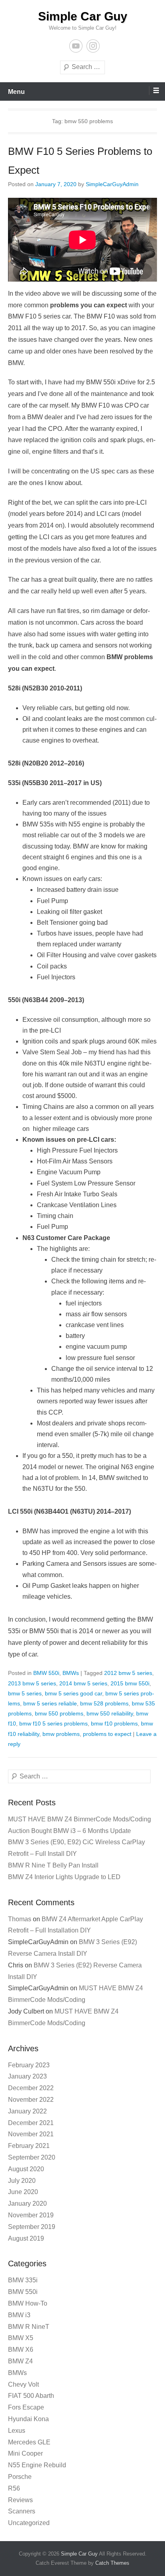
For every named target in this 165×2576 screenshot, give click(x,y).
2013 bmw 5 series (32, 1683)
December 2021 (31, 2123)
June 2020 (23, 2192)
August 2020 (26, 2169)
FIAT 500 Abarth (31, 2396)
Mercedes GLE (29, 2442)
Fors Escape (26, 2407)
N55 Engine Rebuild (37, 2465)
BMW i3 (19, 2315)
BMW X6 (21, 2350)
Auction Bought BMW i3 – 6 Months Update (69, 1831)
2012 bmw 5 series (128, 1673)
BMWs (71, 1673)
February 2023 (29, 2065)
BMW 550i (46, 1673)
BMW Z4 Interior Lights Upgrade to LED (64, 1877)
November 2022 (31, 2100)
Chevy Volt (23, 2384)
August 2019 (26, 2238)
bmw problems (61, 1734)
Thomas (20, 1919)
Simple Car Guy (83, 16)
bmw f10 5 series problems (53, 1723)
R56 (14, 2488)
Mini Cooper (25, 2453)
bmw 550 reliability (110, 1713)
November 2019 (31, 2215)
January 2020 (27, 2204)
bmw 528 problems (104, 1703)
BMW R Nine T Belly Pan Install (53, 1865)
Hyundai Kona (28, 2419)
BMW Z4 (20, 2361)
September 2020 (32, 2157)
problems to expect (107, 1734)
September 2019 (32, 2227)
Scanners (22, 2511)
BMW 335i (23, 2280)
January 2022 (27, 2111)
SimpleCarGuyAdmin (112, 184)
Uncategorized (29, 2523)
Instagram (93, 46)
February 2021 (29, 2146)
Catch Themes (112, 2563)
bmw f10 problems (114, 1723)
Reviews (20, 2500)
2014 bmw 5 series (83, 1683)
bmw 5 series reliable (50, 1703)
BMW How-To (28, 2303)
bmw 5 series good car (73, 1693)
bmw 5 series (25, 1693)
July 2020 (22, 2181)
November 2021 (31, 2134)
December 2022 (31, 2088)
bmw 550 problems (59, 1713)
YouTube (76, 46)
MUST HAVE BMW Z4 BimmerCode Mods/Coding (79, 1819)
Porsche (20, 2477)
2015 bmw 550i (130, 1683)
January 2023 (27, 2076)
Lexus (17, 2431)
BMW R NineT (29, 2327)
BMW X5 (21, 2338)
